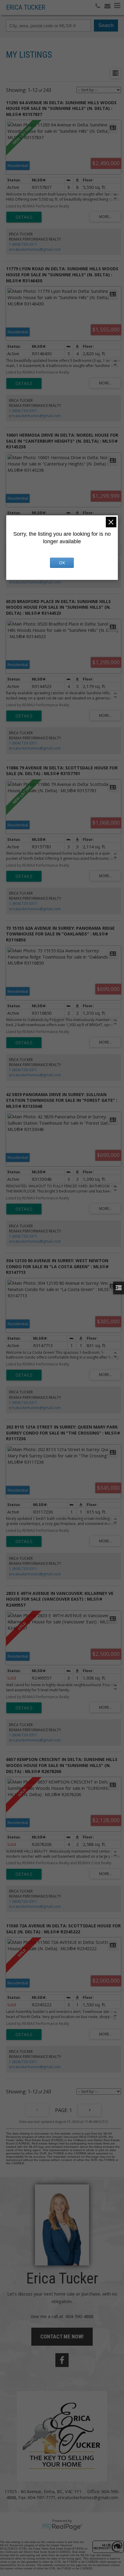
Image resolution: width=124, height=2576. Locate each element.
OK (62, 563)
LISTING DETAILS (24, 217)
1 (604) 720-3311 (23, 244)
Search (106, 25)
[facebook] (62, 2360)
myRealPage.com (62, 2527)
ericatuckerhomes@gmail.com (35, 249)
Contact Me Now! (62, 2337)
